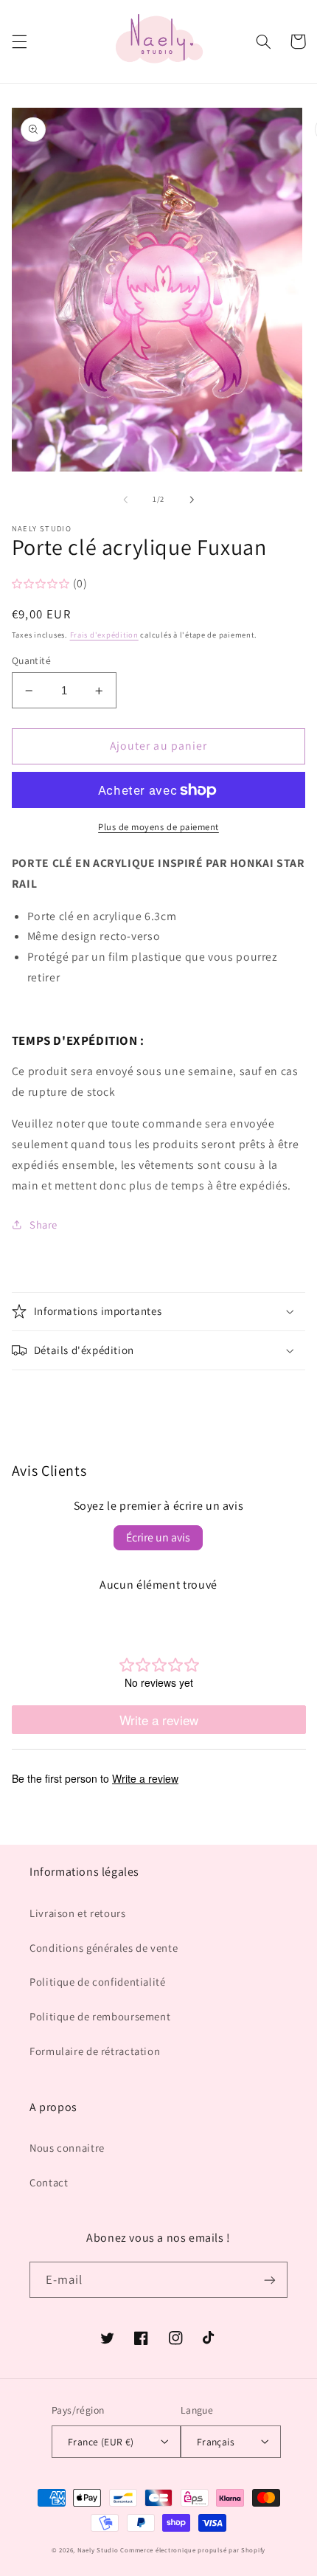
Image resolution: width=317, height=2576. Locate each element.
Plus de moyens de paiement (158, 827)
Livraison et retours (78, 1913)
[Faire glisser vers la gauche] (125, 500)
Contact (49, 2182)
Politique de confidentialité (98, 1982)
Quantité (31, 660)
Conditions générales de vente (104, 1948)
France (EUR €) (101, 2442)
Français (216, 2442)
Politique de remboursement (100, 2016)
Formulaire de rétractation (95, 2051)
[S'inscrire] (270, 2280)
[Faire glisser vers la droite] (192, 500)
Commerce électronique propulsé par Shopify (193, 2550)
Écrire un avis (158, 1537)
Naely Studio (98, 2550)
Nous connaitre (67, 2148)
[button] (19, 41)
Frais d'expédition (104, 635)
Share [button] (43, 1225)
